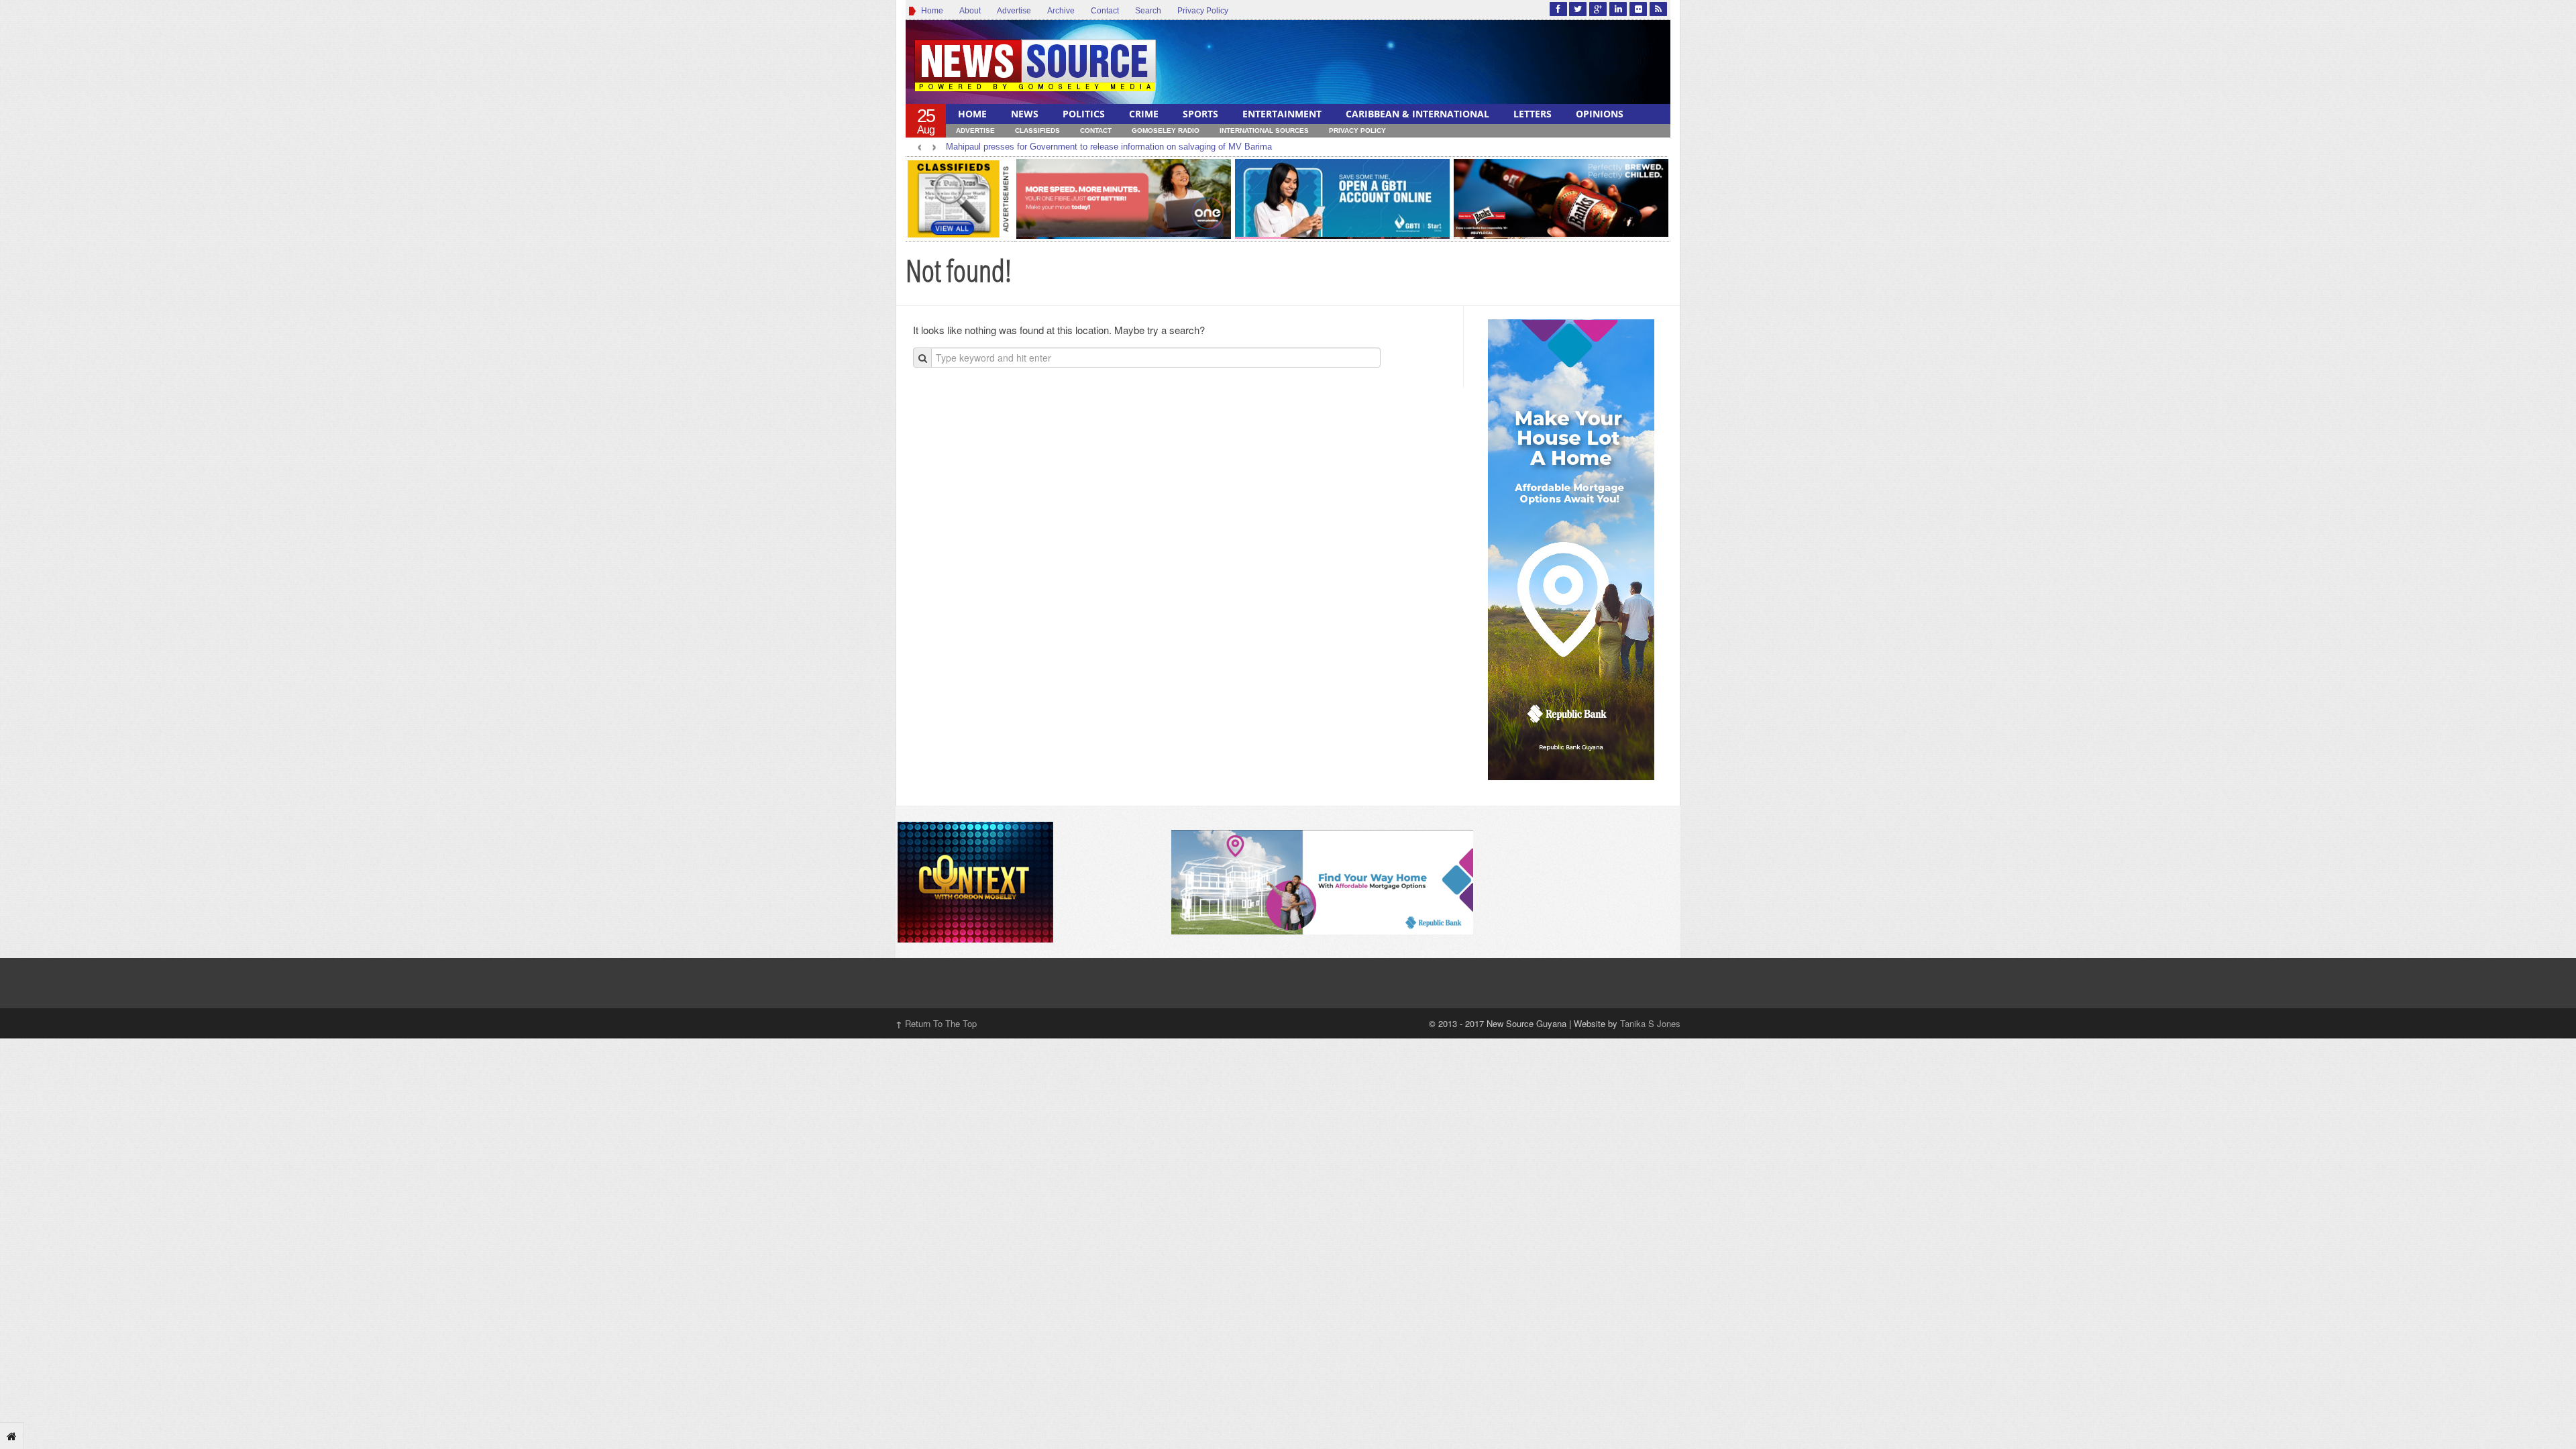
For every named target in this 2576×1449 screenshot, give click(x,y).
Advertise (1014, 11)
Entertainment (1282, 114)
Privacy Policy (1203, 11)
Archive (1061, 11)
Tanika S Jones (1650, 1023)
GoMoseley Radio (1166, 130)
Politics (1084, 114)
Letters (1533, 114)
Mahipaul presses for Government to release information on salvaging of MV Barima (1109, 147)
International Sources (1264, 130)
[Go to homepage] (12, 1436)
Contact (1105, 11)
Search (1148, 11)
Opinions (1600, 114)
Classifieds (1037, 130)
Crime (1144, 114)
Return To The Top (936, 1023)
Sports (1200, 114)
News (1025, 114)
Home (930, 11)
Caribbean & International (1417, 114)
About (970, 11)
